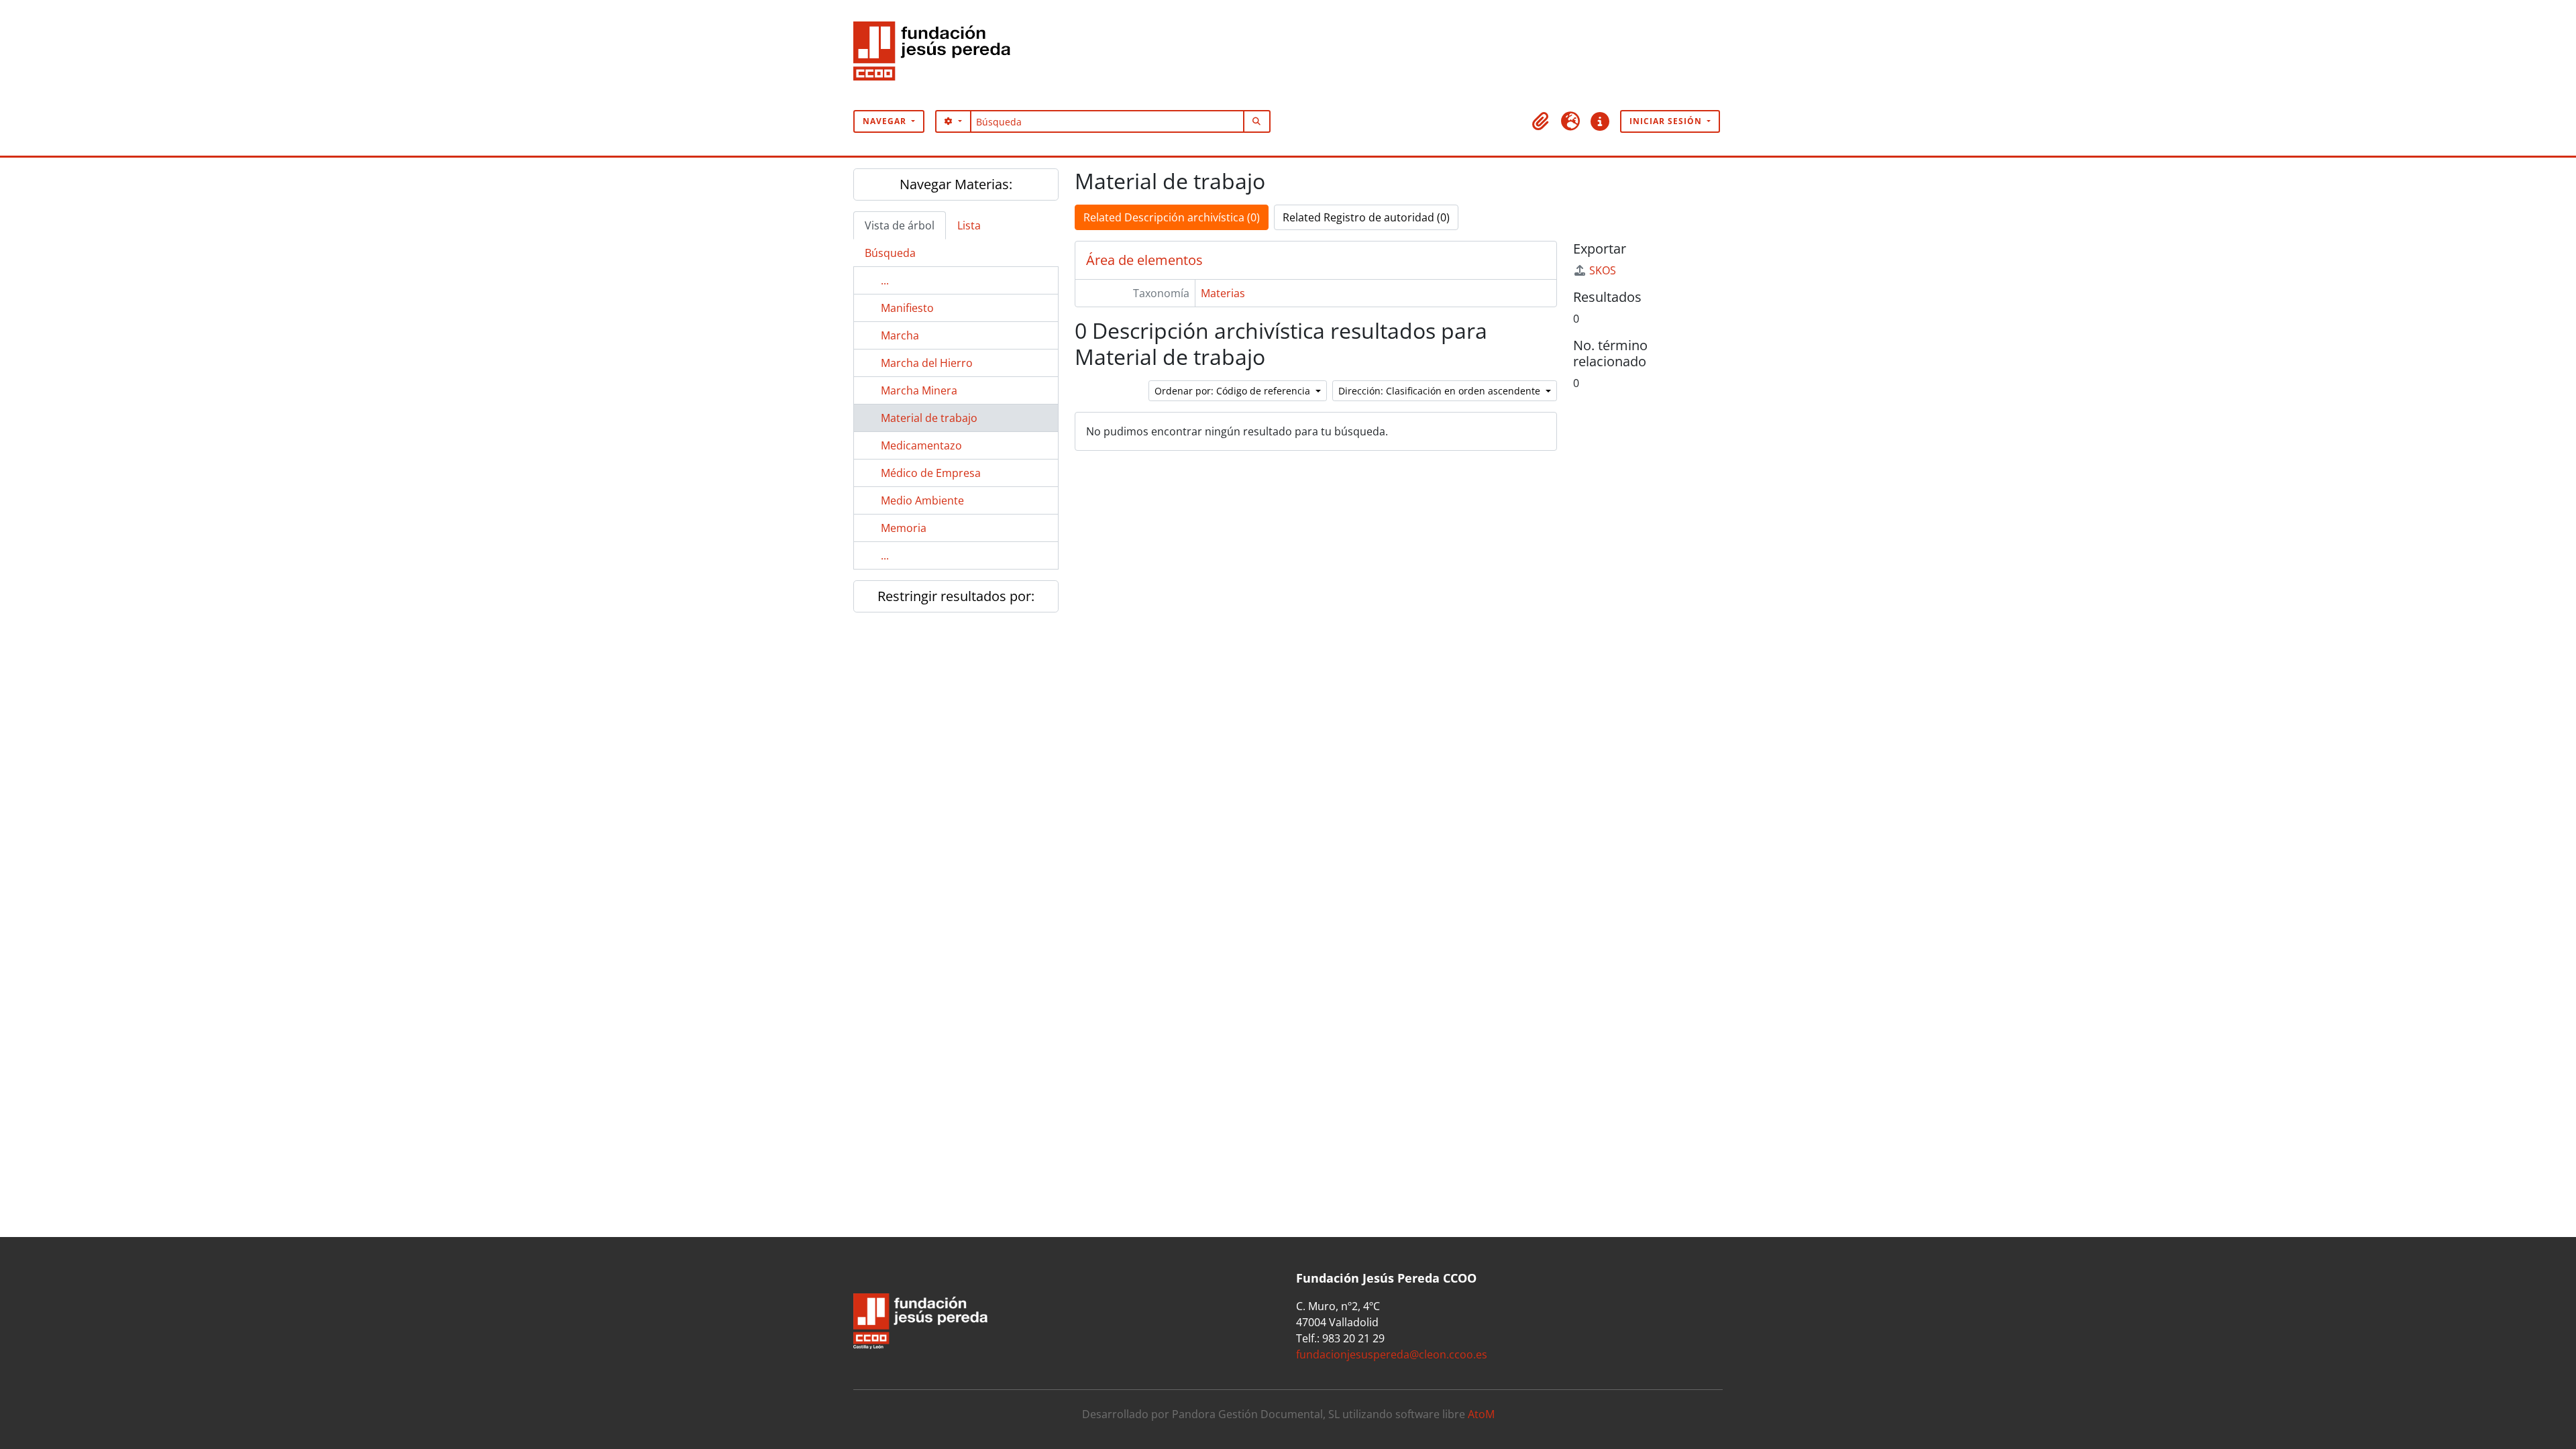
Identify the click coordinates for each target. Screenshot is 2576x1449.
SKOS (1603, 270)
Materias (1223, 293)
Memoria (904, 528)
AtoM (1481, 1414)
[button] (1541, 121)
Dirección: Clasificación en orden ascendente (1441, 391)
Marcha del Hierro (927, 363)
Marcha (900, 335)
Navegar (886, 121)
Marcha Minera (919, 390)
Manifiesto (907, 308)
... (885, 280)
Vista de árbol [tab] (900, 225)
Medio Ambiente (922, 500)
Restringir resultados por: (956, 596)
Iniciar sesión (1667, 121)
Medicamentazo (921, 445)
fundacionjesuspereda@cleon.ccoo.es (1392, 1354)
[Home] (937, 55)
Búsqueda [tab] (890, 253)
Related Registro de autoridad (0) (1366, 217)
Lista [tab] (969, 225)
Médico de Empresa (931, 473)
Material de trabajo (929, 418)
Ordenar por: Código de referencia (1234, 391)
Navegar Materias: (956, 184)
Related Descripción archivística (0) (1172, 217)
